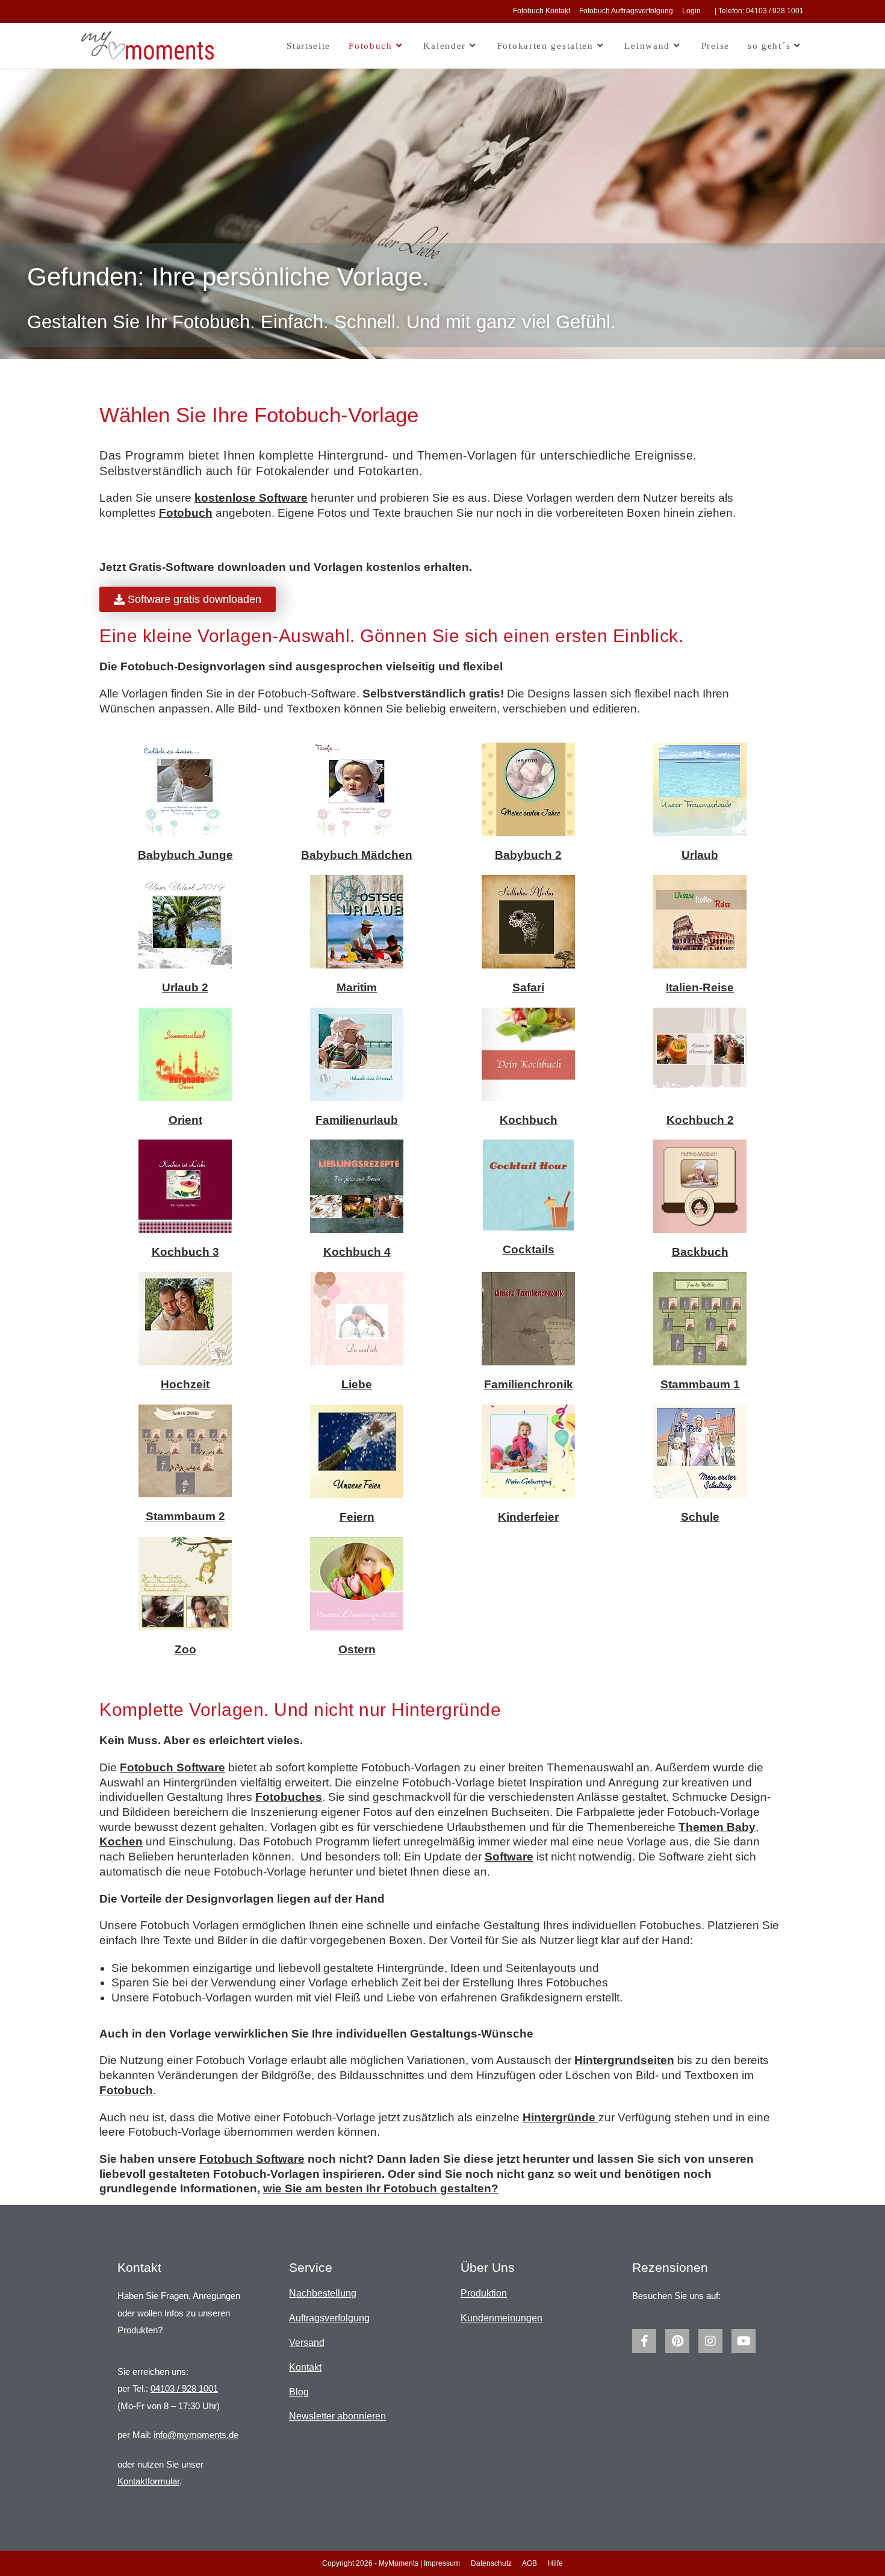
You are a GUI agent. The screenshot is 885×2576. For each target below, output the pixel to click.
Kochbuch (529, 1120)
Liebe (357, 1384)
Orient (185, 1120)
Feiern (357, 1517)
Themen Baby (717, 1827)
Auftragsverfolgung (329, 2318)
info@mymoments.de (196, 2435)
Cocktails (529, 1249)
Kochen (121, 1842)
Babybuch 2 (528, 855)
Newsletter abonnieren (337, 2416)
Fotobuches (289, 1797)
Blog (299, 2392)
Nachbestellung (323, 2293)
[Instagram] (710, 2341)
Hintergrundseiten (624, 2060)
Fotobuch (186, 513)
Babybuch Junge (185, 855)
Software (509, 1857)
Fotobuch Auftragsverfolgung (626, 11)
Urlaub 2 (185, 987)
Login (691, 11)
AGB (529, 2563)
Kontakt (305, 2367)
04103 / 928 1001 (184, 2388)
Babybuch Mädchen (357, 855)
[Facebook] (644, 2341)
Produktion (484, 2293)
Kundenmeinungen (501, 2318)
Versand (307, 2343)
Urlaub (700, 855)
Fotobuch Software (172, 1767)
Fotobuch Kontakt (542, 11)
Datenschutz (491, 2563)
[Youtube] (744, 2341)
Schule (700, 1517)
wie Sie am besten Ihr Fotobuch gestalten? (381, 2188)
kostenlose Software (251, 498)
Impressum (442, 2563)
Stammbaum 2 (185, 1516)
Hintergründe (560, 2117)
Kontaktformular (148, 2481)
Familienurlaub (357, 1120)
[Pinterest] (677, 2341)
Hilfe (555, 2563)
